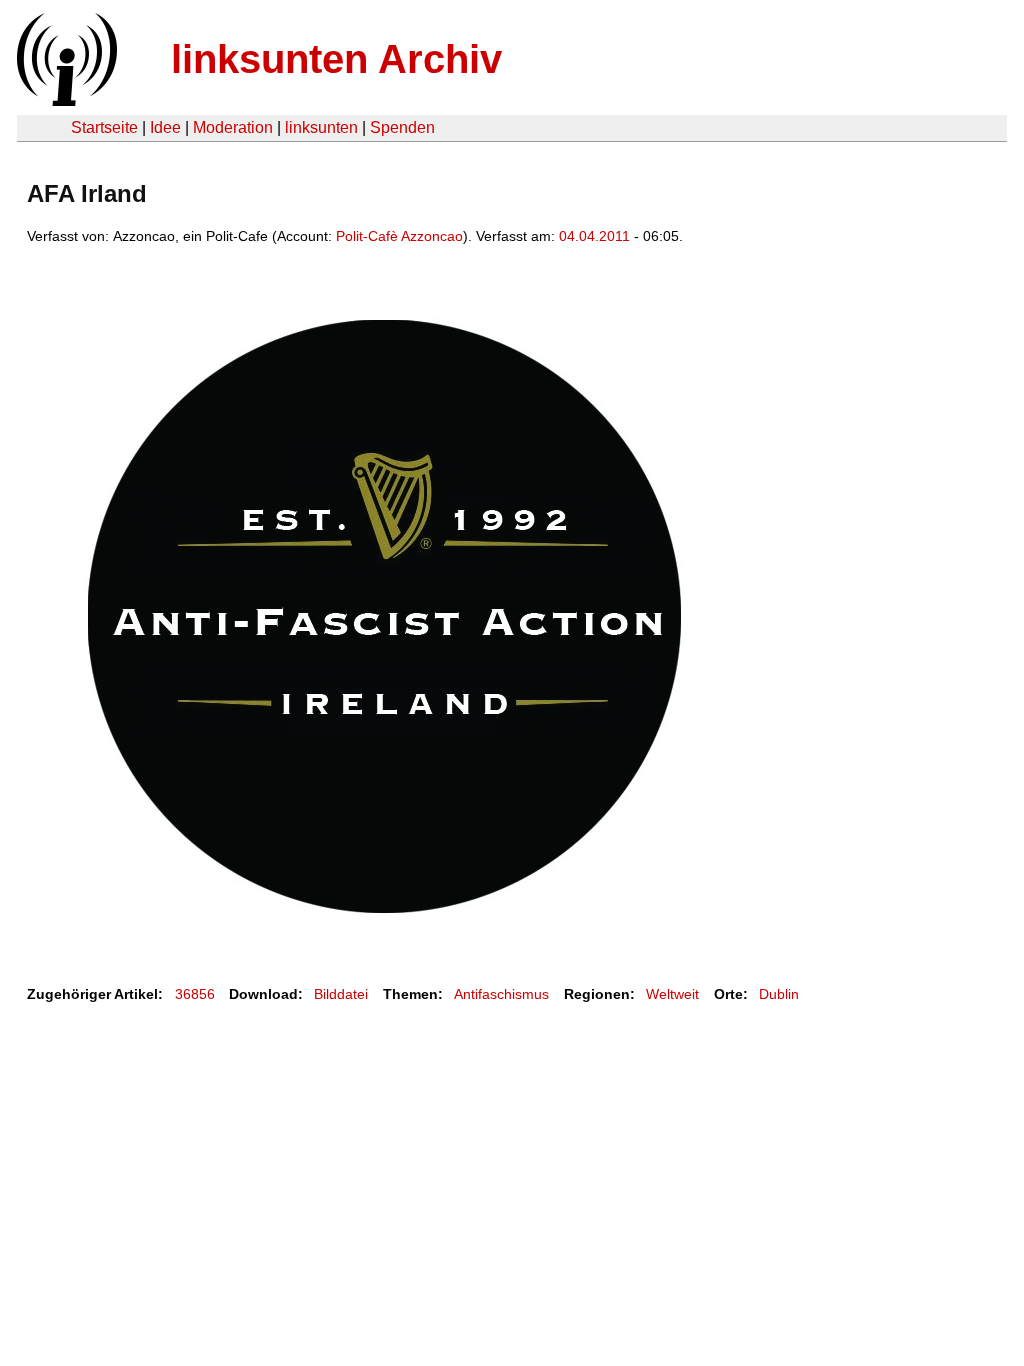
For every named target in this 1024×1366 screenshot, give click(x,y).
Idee (165, 127)
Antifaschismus (501, 994)
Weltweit (672, 994)
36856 (195, 994)
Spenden (402, 127)
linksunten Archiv (336, 59)
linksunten (321, 127)
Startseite (104, 127)
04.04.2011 (594, 236)
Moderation (233, 127)
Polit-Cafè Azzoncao (399, 236)
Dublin (779, 994)
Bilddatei (341, 994)
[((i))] (65, 100)
